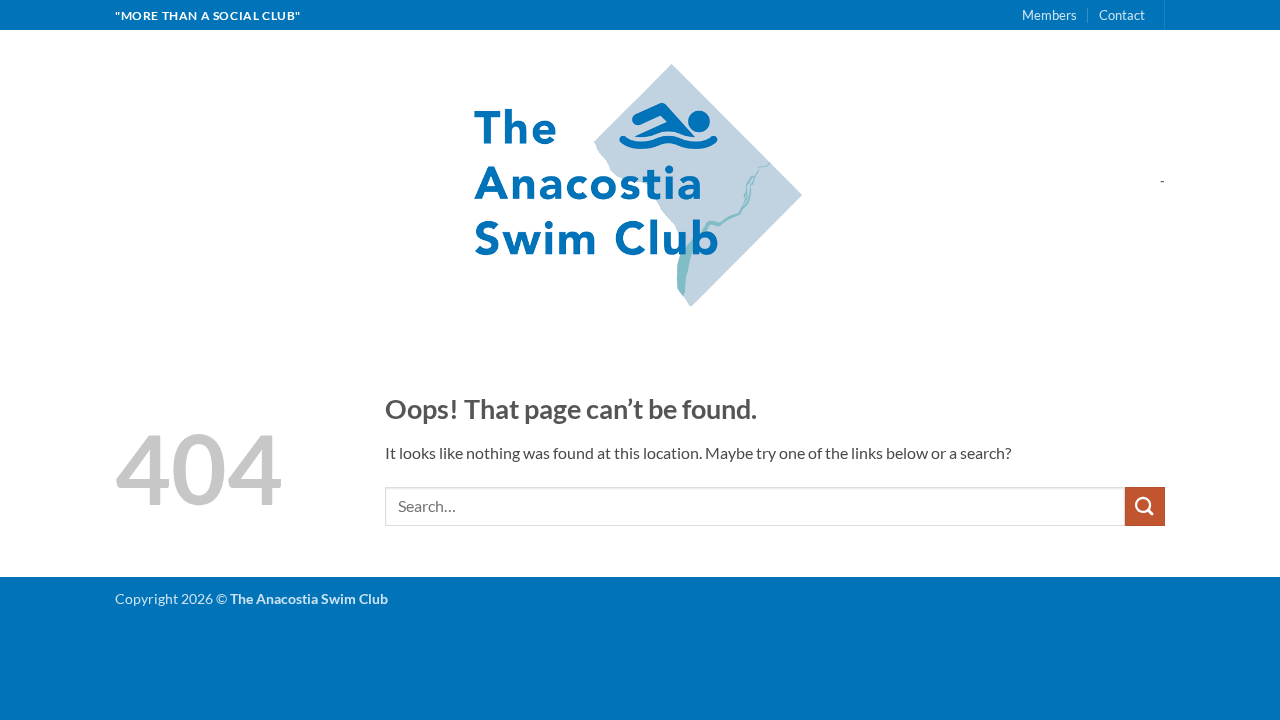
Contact (1122, 15)
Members (1049, 15)
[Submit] (1145, 506)
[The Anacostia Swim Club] (640, 180)
